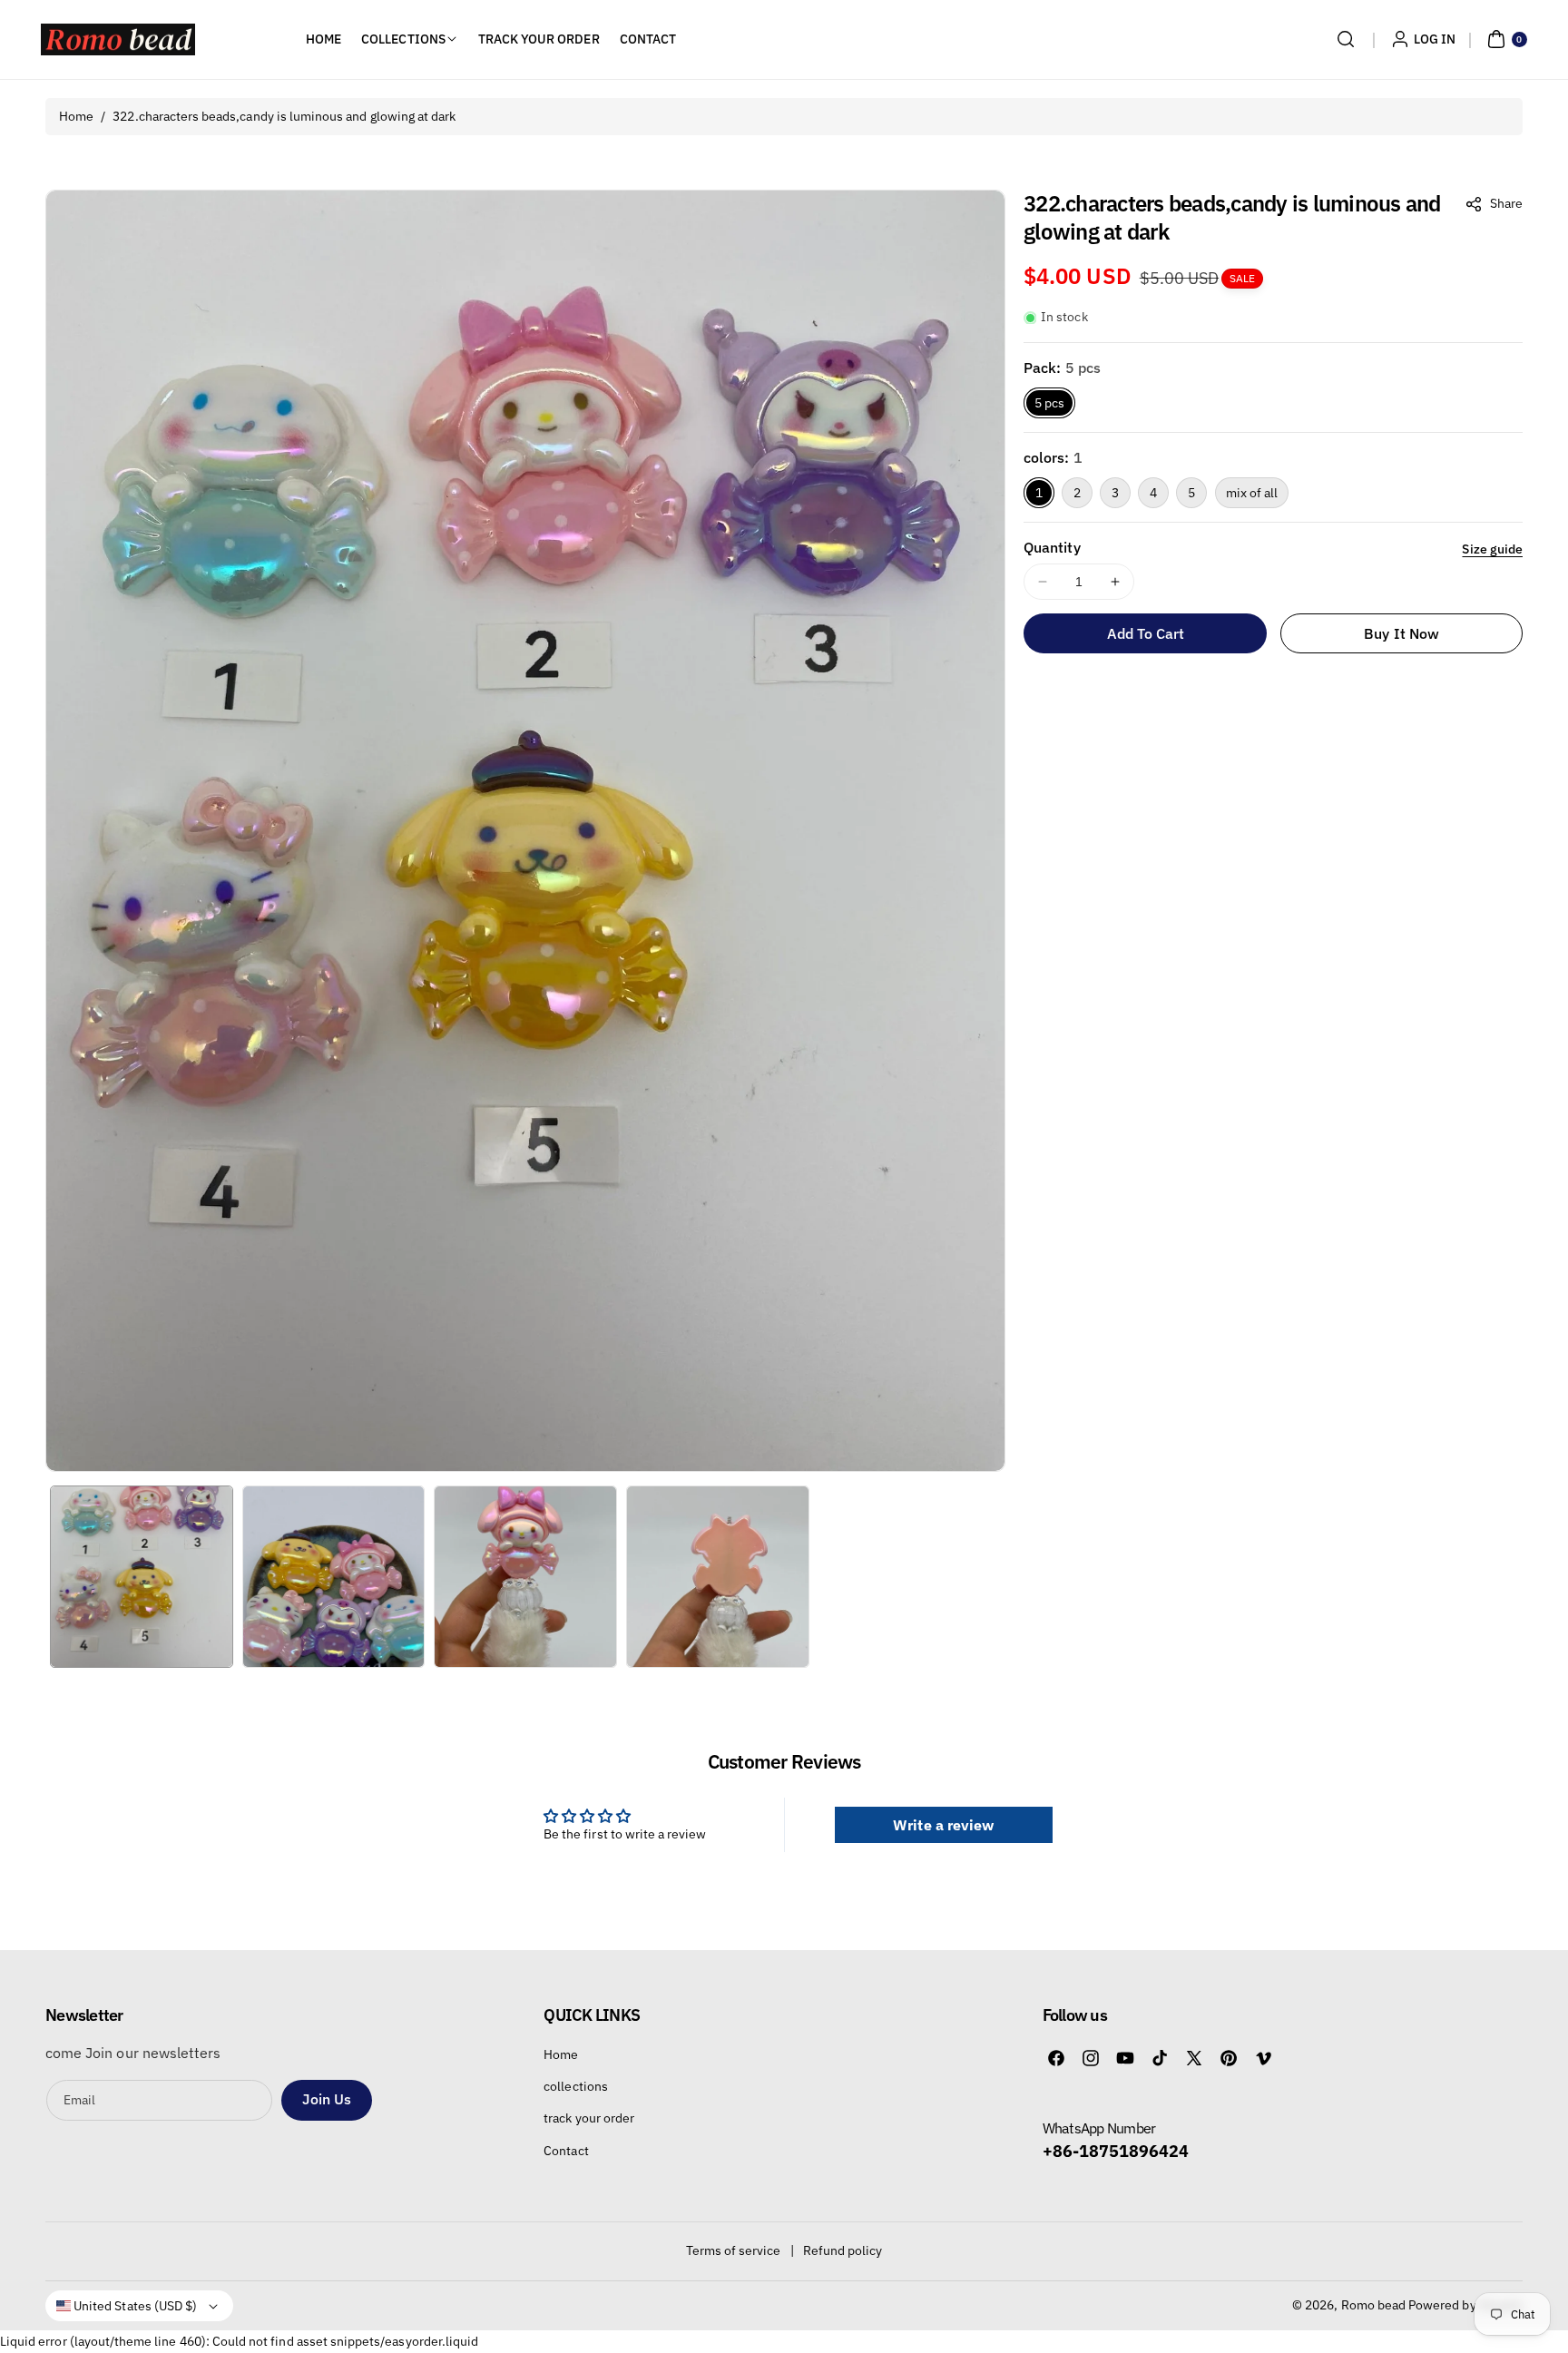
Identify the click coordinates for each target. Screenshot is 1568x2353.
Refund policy (843, 2250)
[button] (1346, 39)
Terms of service (734, 2250)
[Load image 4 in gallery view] (718, 1577)
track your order (589, 2118)
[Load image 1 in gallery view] (142, 1577)
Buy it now (1401, 633)
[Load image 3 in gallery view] (525, 1577)
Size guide (1492, 549)
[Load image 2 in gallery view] (334, 1577)
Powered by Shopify (1465, 2305)
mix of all (1252, 493)
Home (76, 116)
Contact (566, 2151)
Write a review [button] (943, 1825)
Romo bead (1373, 2305)
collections (576, 2086)
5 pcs (1049, 403)
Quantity (1052, 547)
